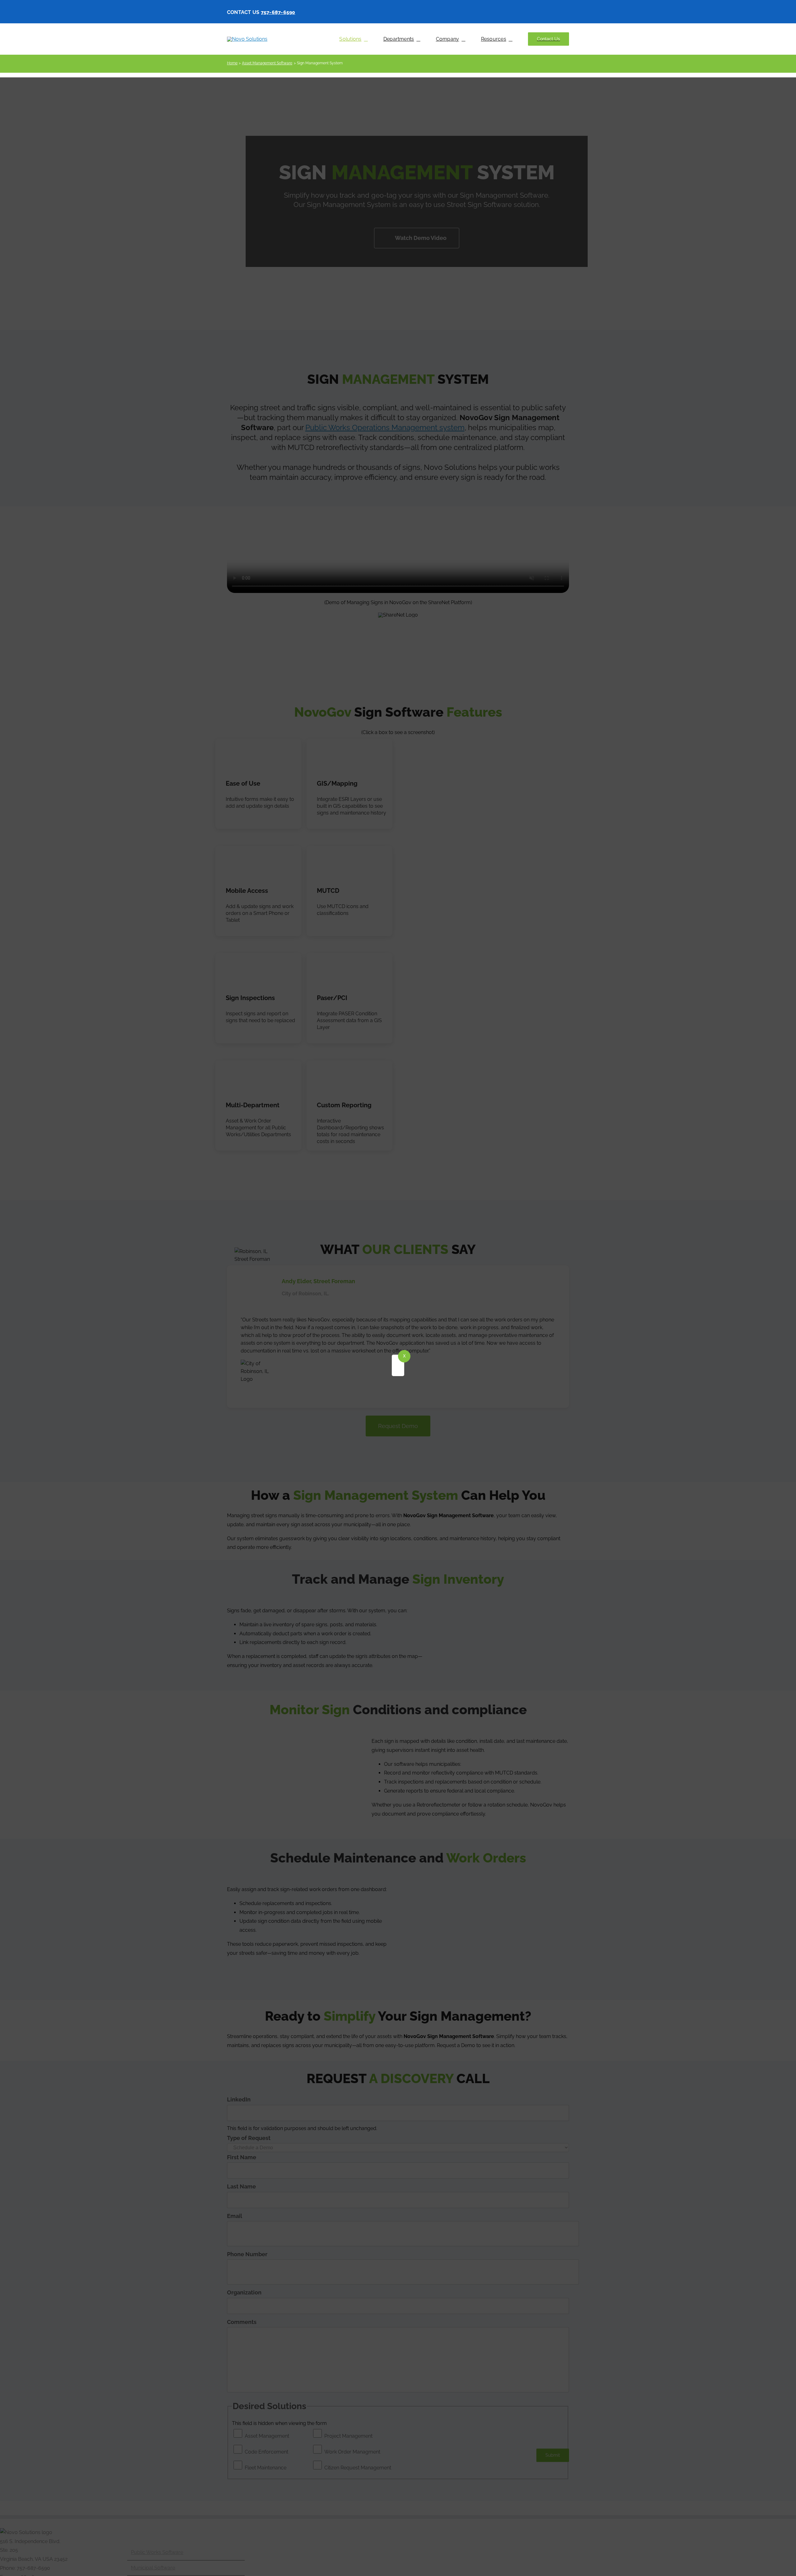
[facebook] (541, 12)
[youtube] (557, 12)
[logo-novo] (247, 39)
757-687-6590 (278, 12)
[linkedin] (567, 12)
